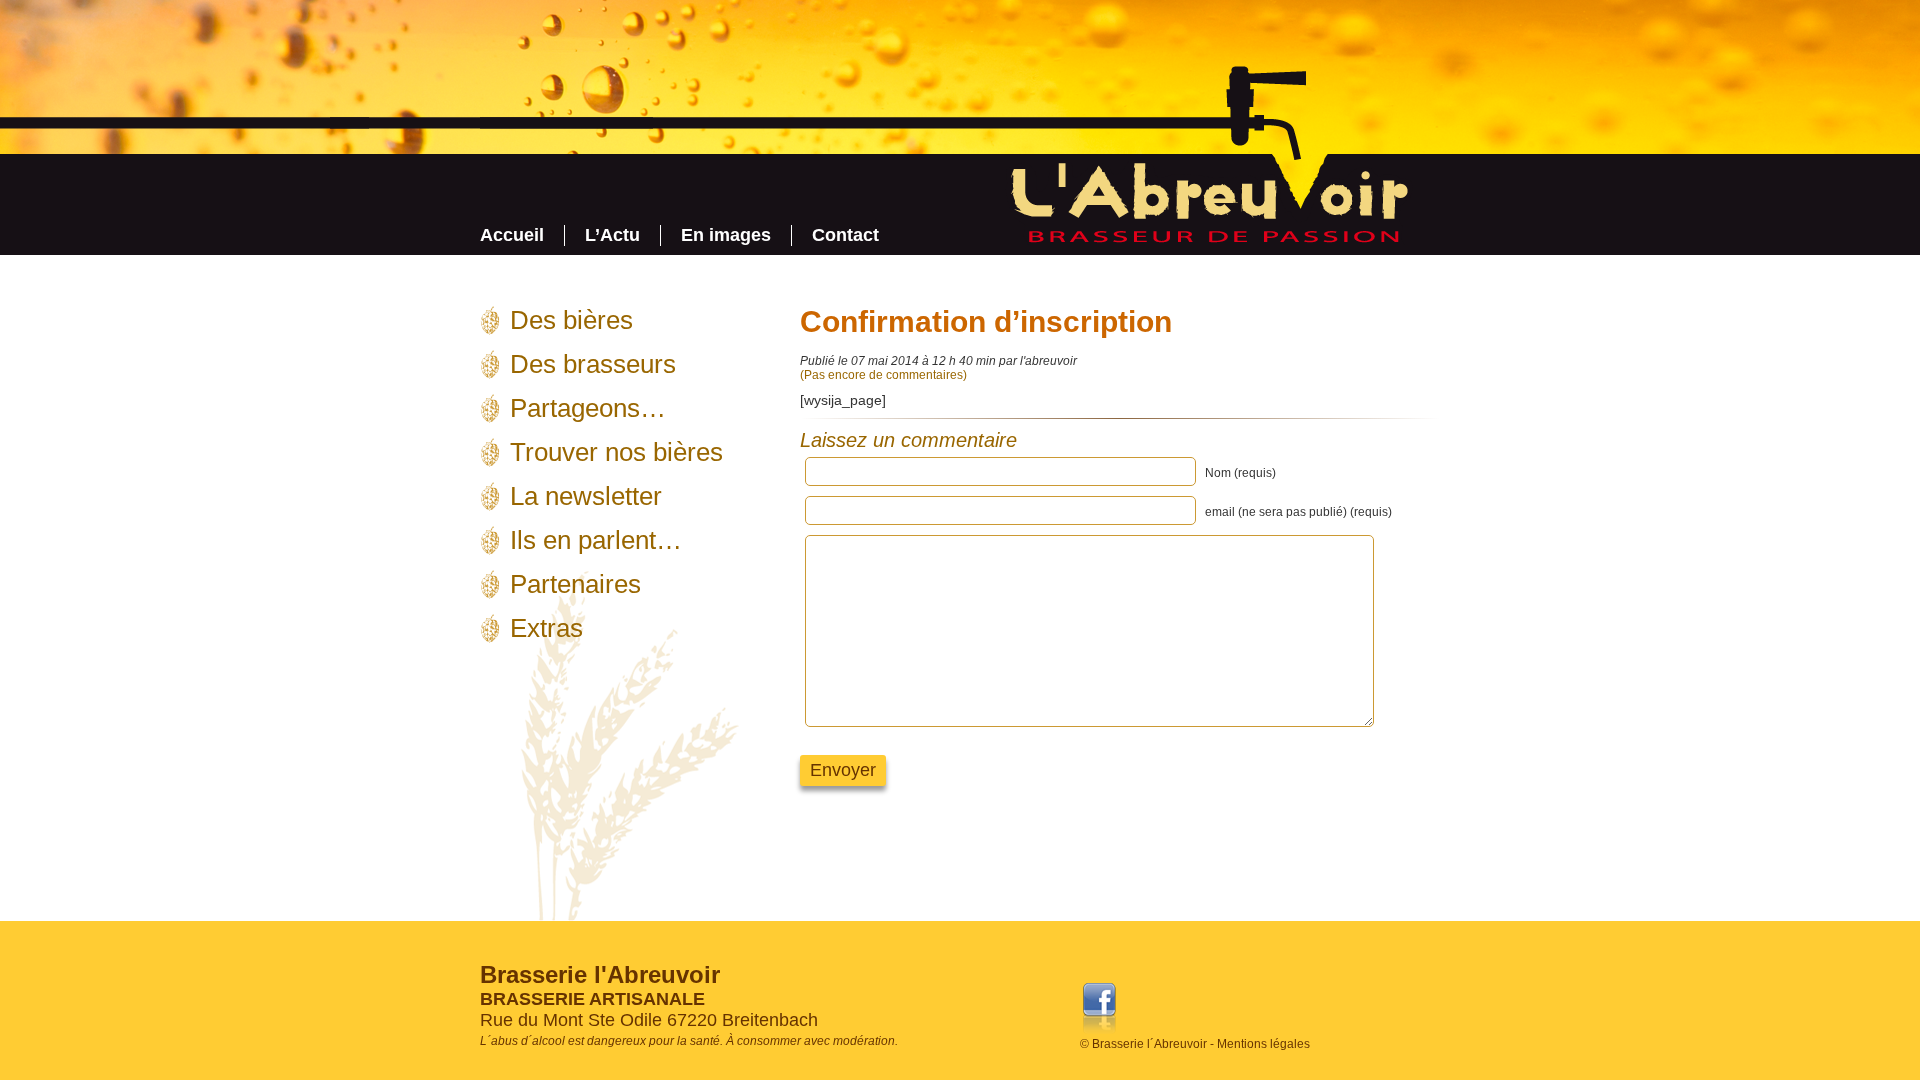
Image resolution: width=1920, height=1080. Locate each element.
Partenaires (575, 584)
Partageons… (588, 408)
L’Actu (612, 235)
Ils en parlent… (596, 540)
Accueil (512, 235)
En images (726, 235)
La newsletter (586, 496)
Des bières (571, 320)
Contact (845, 235)
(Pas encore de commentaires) (883, 375)
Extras (546, 628)
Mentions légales (1263, 1044)
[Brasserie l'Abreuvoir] (1206, 239)
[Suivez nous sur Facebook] (1099, 1034)
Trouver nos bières (616, 452)
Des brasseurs (593, 364)
